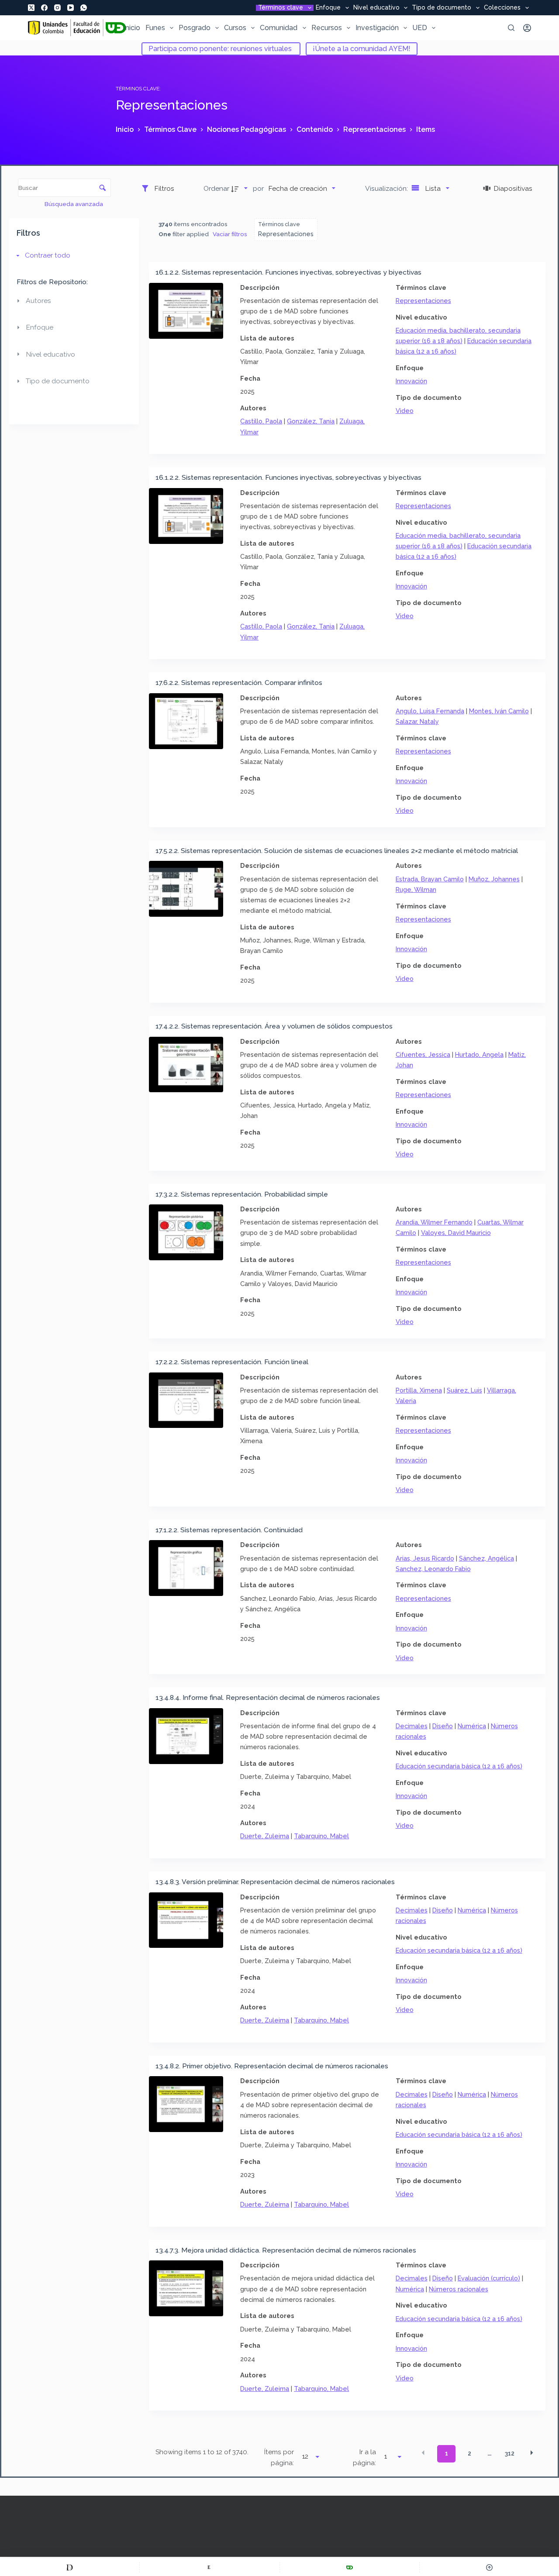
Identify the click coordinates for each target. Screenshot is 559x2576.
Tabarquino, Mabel (321, 1836)
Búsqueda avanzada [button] (74, 204)
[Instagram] (57, 8)
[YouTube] (71, 8)
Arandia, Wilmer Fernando (434, 1222)
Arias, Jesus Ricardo (425, 1558)
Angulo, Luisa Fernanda (430, 711)
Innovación (411, 381)
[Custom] (70, 2567)
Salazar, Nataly (417, 721)
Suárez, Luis (464, 1390)
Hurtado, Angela (479, 1054)
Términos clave (281, 8)
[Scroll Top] (489, 2567)
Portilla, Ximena (419, 1390)
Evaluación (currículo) (489, 2278)
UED (420, 28)
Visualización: (387, 188)
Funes (155, 28)
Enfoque (328, 8)
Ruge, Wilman (416, 889)
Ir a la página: (364, 2457)
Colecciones (502, 8)
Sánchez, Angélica (487, 1558)
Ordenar (216, 188)
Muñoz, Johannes (494, 879)
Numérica (472, 1726)
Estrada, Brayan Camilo (430, 879)
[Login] (527, 28)
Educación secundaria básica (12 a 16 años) (459, 1766)
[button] (423, 2453)
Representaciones (423, 301)
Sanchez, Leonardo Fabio (433, 1569)
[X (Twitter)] (31, 8)
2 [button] (469, 2453)
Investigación (377, 28)
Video (405, 411)
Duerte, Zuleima (265, 1836)
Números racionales (459, 2289)
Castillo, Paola (261, 421)
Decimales (412, 1726)
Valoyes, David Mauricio (456, 1233)
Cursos (235, 28)
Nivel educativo (376, 8)
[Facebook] (44, 8)
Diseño (443, 1726)
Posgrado (195, 28)
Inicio (132, 28)
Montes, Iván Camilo (499, 711)
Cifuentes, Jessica (423, 1054)
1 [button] (447, 2453)
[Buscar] (511, 28)
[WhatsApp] (84, 8)
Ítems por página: (279, 2457)
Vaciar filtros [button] (230, 234)
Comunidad (279, 28)
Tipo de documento (442, 8)
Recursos (327, 28)
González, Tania (311, 421)
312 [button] (510, 2453)
